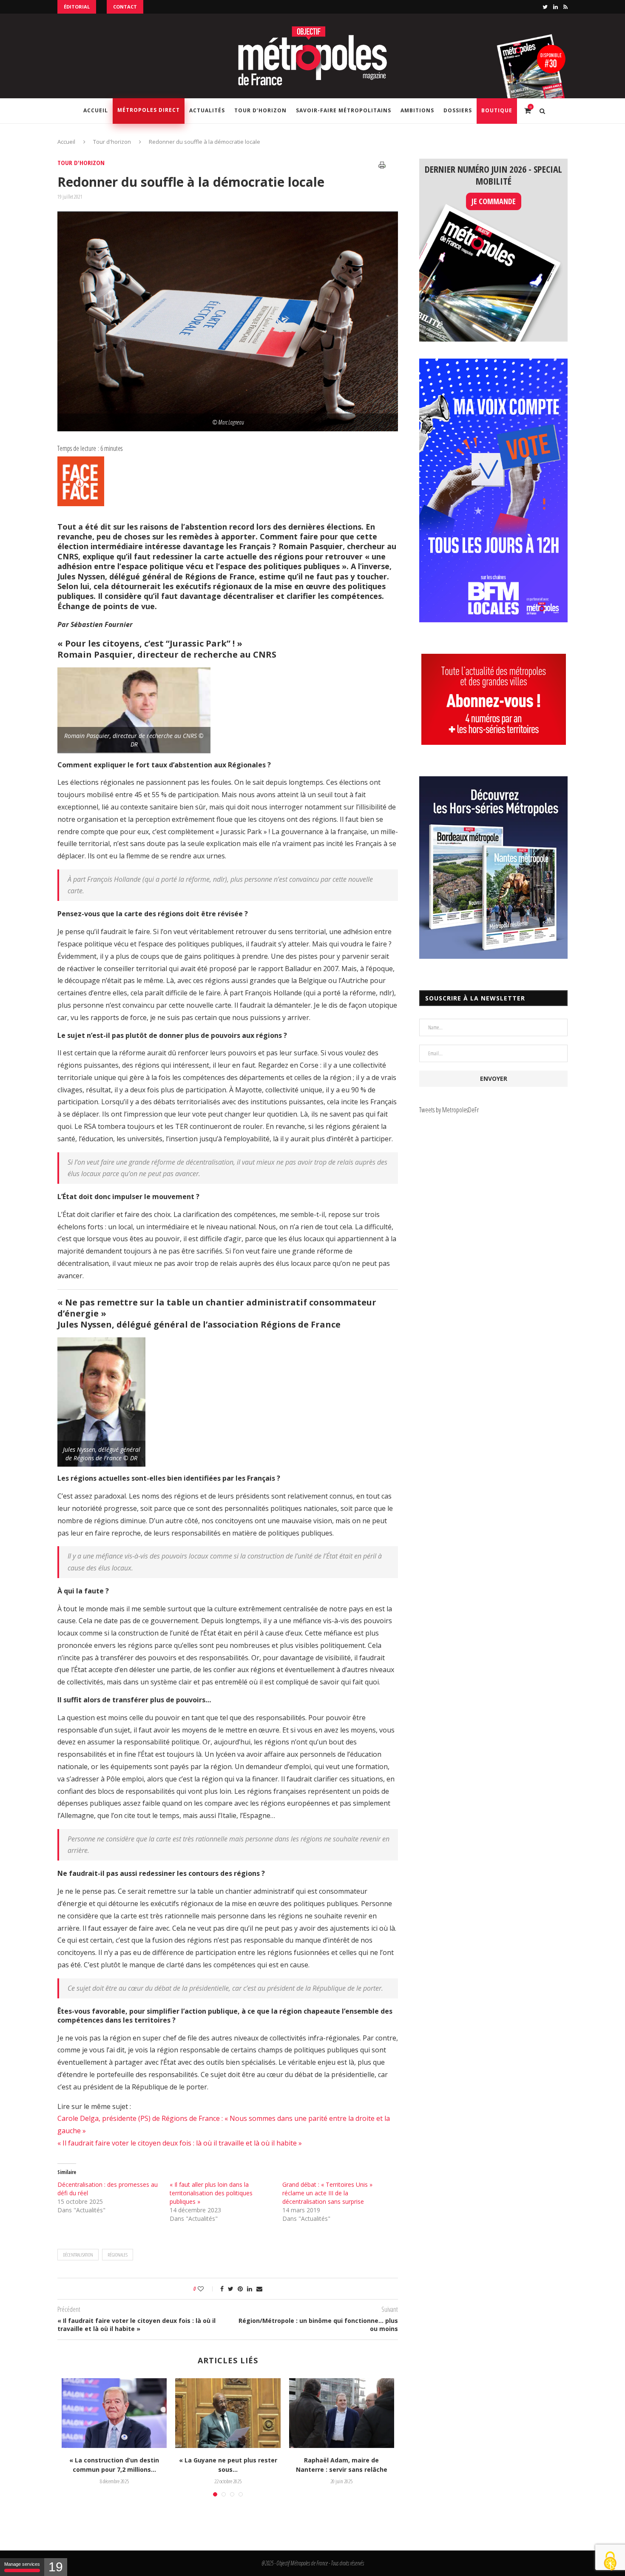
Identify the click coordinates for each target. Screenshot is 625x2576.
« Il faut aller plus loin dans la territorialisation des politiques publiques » (211, 2193)
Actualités (207, 110)
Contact (125, 7)
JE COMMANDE (494, 201)
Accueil (96, 110)
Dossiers (458, 110)
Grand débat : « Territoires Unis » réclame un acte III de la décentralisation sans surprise (327, 2193)
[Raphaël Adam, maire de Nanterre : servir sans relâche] (342, 2413)
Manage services (22, 2564)
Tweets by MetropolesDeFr (449, 1110)
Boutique (497, 110)
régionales (118, 2255)
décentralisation (78, 2255)
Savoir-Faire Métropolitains (344, 110)
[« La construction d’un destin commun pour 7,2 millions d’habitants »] (114, 2413)
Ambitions (417, 110)
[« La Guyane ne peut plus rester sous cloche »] (228, 2413)
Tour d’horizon (260, 110)
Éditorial (77, 7)
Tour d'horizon (112, 142)
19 (56, 2567)
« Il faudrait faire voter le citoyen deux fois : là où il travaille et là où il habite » (180, 2143)
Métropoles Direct (149, 110)
